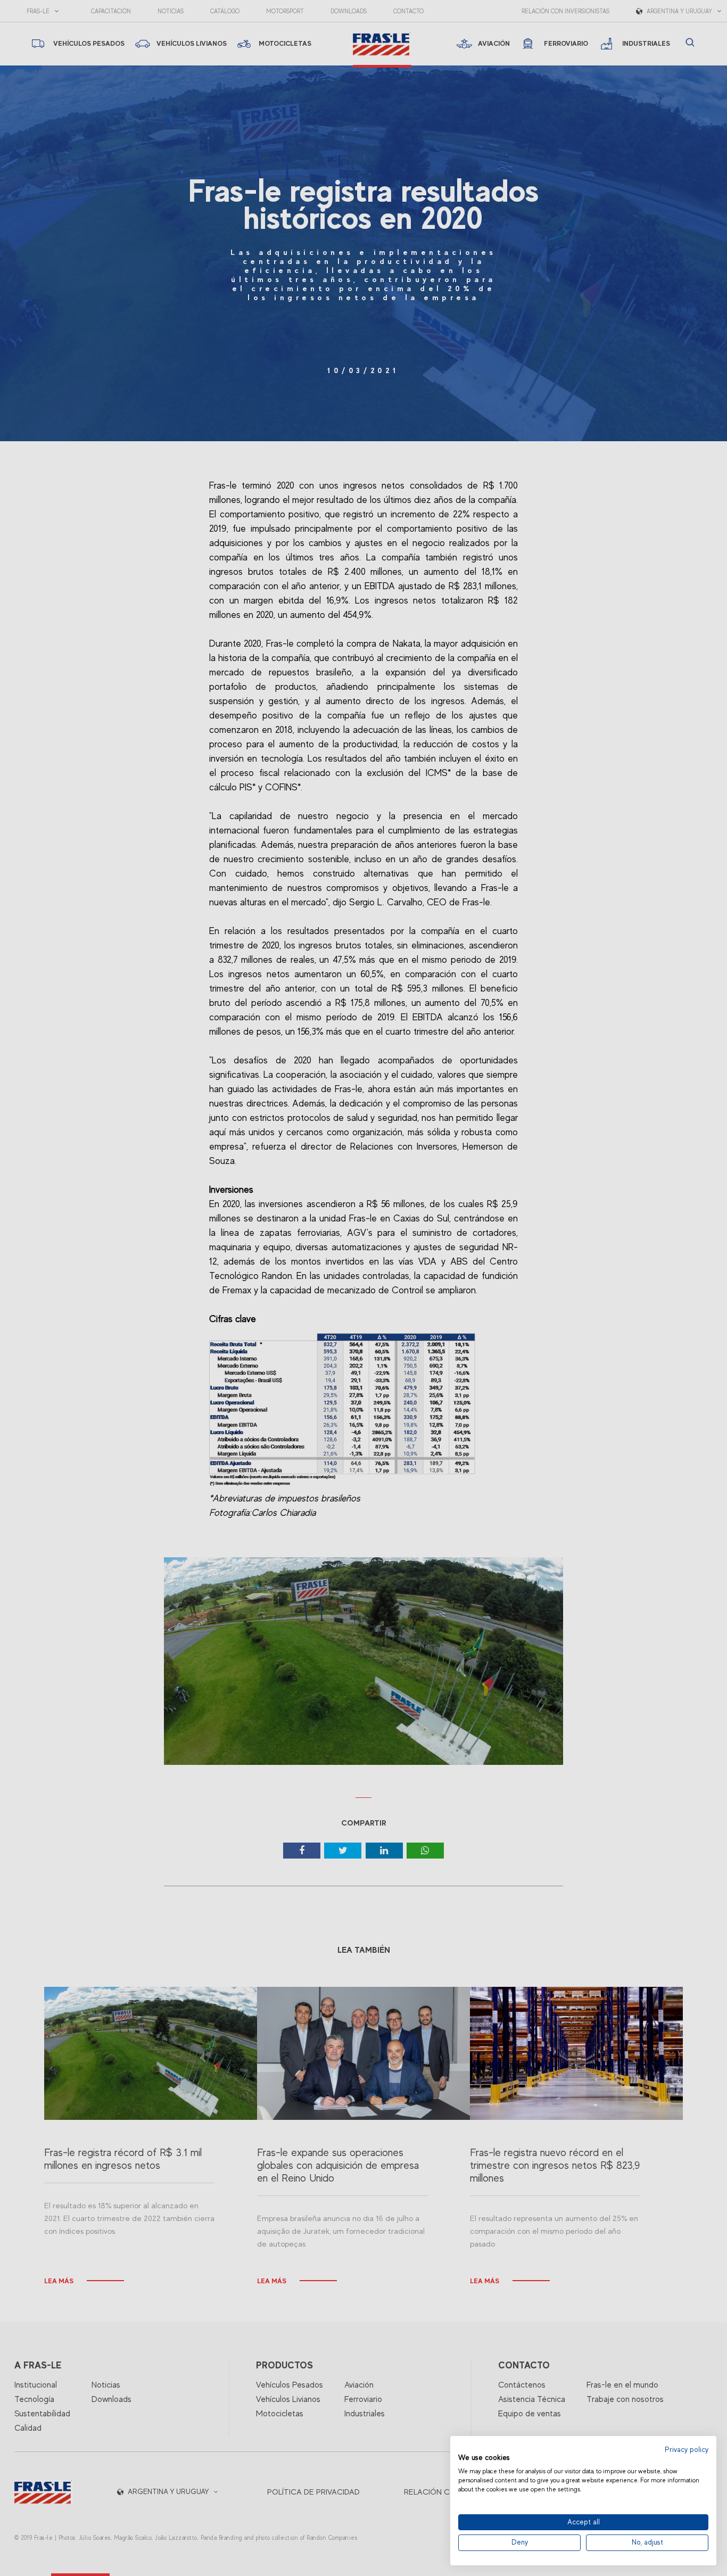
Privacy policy (687, 2450)
